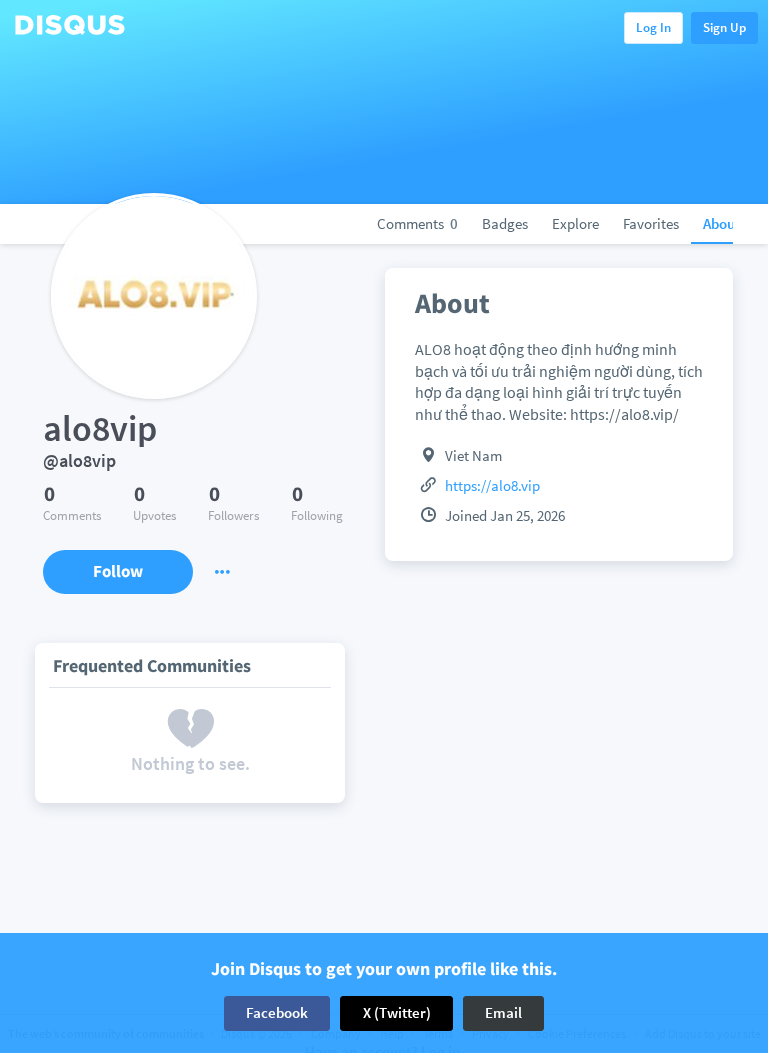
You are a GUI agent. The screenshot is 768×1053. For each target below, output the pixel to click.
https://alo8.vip (492, 485)
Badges (505, 223)
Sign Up (724, 27)
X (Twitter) (397, 1012)
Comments (417, 223)
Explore (575, 223)
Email (503, 1012)
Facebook (277, 1012)
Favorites (651, 223)
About (721, 223)
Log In (653, 27)
